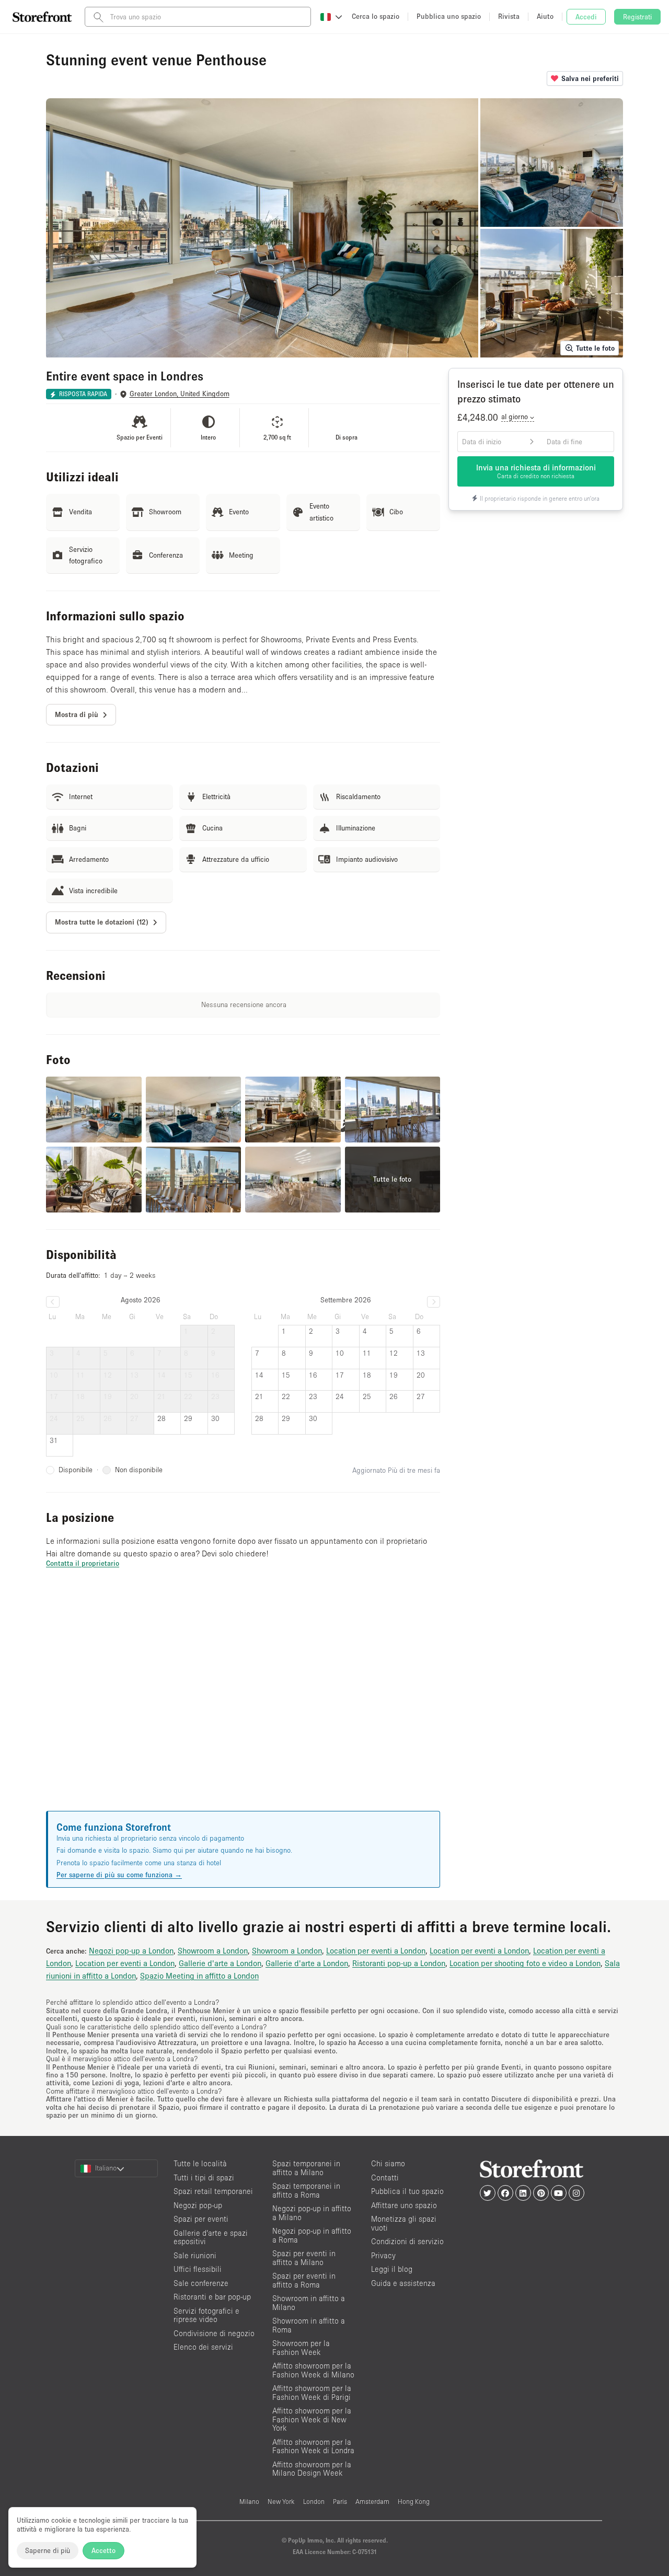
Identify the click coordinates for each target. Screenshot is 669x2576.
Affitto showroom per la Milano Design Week (312, 2469)
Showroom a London (213, 1950)
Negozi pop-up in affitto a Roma (312, 2235)
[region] (243, 1702)
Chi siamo (388, 2163)
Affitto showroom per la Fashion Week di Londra (313, 2446)
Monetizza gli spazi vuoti (404, 2223)
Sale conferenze (201, 2283)
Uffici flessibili (198, 2269)
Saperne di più (48, 2550)
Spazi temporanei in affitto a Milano (306, 2168)
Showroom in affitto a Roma (309, 2325)
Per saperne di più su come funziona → (119, 1875)
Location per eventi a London (376, 1950)
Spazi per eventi (201, 2219)
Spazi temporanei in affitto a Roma (306, 2190)
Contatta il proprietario (83, 1563)
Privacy (383, 2255)
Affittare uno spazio (404, 2205)
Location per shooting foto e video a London (525, 1963)
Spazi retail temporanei (213, 2191)
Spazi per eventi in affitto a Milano (304, 2258)
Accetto (103, 2550)
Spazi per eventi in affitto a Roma (304, 2280)
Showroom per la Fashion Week (301, 2348)
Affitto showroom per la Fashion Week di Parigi (312, 2393)
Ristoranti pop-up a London (399, 1963)
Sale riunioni (195, 2255)
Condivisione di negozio (214, 2333)
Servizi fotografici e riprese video (206, 2315)
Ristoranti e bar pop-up (212, 2297)
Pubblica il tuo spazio (407, 2191)
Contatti (385, 2178)
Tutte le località (200, 2163)
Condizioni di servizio (407, 2241)
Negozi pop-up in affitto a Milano (312, 2213)
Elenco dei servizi (203, 2347)
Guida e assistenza (403, 2283)
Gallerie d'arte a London (220, 1963)
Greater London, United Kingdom (180, 394)
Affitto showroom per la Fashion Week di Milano (313, 2370)
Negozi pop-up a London (131, 1950)
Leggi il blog (392, 2269)
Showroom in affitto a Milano (309, 2303)
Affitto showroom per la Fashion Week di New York (312, 2419)
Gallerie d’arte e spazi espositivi (211, 2237)
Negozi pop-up (198, 2205)
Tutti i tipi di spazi (204, 2178)
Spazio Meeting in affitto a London (199, 1976)
